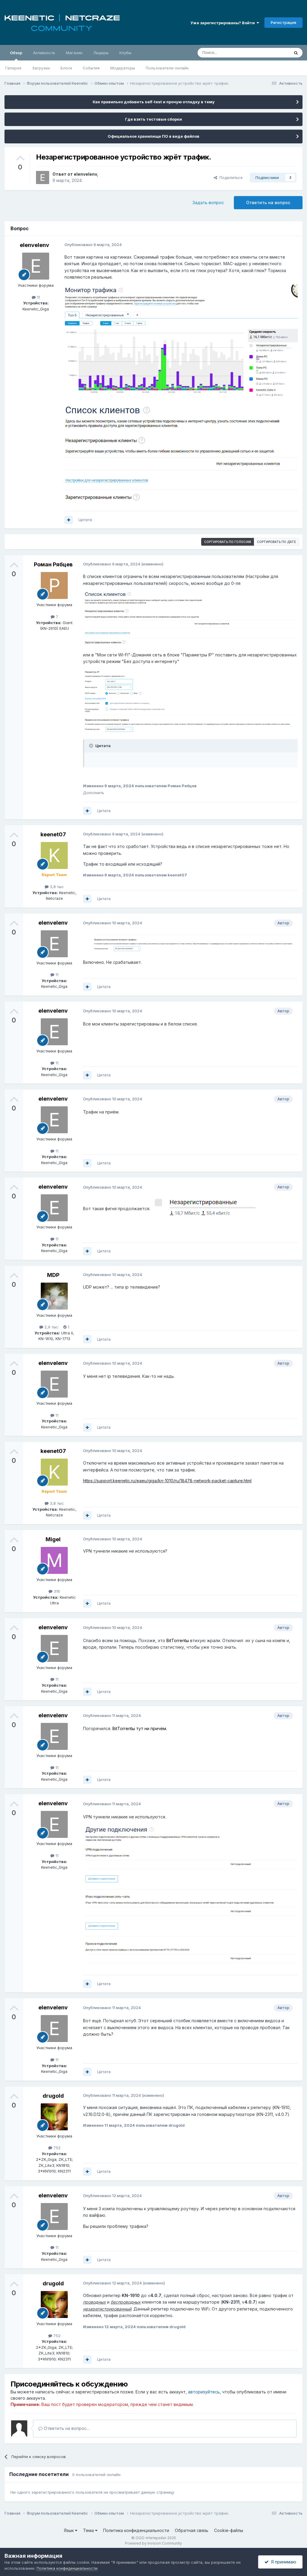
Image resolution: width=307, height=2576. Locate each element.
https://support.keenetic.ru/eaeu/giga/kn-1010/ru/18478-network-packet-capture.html (167, 1481)
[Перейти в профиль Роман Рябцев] (54, 585)
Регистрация (283, 22)
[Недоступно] (181, 341)
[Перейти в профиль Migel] (54, 1560)
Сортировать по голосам (228, 542)
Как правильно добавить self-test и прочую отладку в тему (154, 102)
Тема (89, 2530)
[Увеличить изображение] (209, 1209)
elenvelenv (85, 174)
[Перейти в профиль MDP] (54, 1296)
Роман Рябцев (53, 564)
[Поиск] (296, 53)
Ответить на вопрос (268, 202)
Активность (44, 53)
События (91, 68)
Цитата (85, 520)
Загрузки (41, 68)
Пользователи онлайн (167, 68)
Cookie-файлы (229, 2530)
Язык (69, 2530)
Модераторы (123, 68)
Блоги (66, 68)
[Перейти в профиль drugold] (54, 2117)
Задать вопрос (208, 202)
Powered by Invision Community (153, 2543)
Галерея (13, 68)
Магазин (74, 53)
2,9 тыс (51, 1327)
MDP (53, 1275)
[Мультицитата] (69, 520)
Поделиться (230, 178)
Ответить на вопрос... (66, 2428)
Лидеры (101, 53)
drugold (53, 2096)
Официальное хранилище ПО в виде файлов (153, 136)
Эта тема (273, 53)
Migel (53, 1539)
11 (38, 297)
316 (56, 1591)
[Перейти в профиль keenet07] (54, 855)
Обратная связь (192, 2530)
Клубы (125, 53)
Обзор (16, 53)
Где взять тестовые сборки (153, 119)
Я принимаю (282, 2562)
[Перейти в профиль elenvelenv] (43, 178)
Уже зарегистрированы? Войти (224, 23)
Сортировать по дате (276, 542)
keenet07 (53, 834)
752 (56, 2148)
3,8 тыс (56, 887)
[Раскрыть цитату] (92, 746)
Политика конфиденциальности (136, 2530)
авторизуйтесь (204, 2392)
